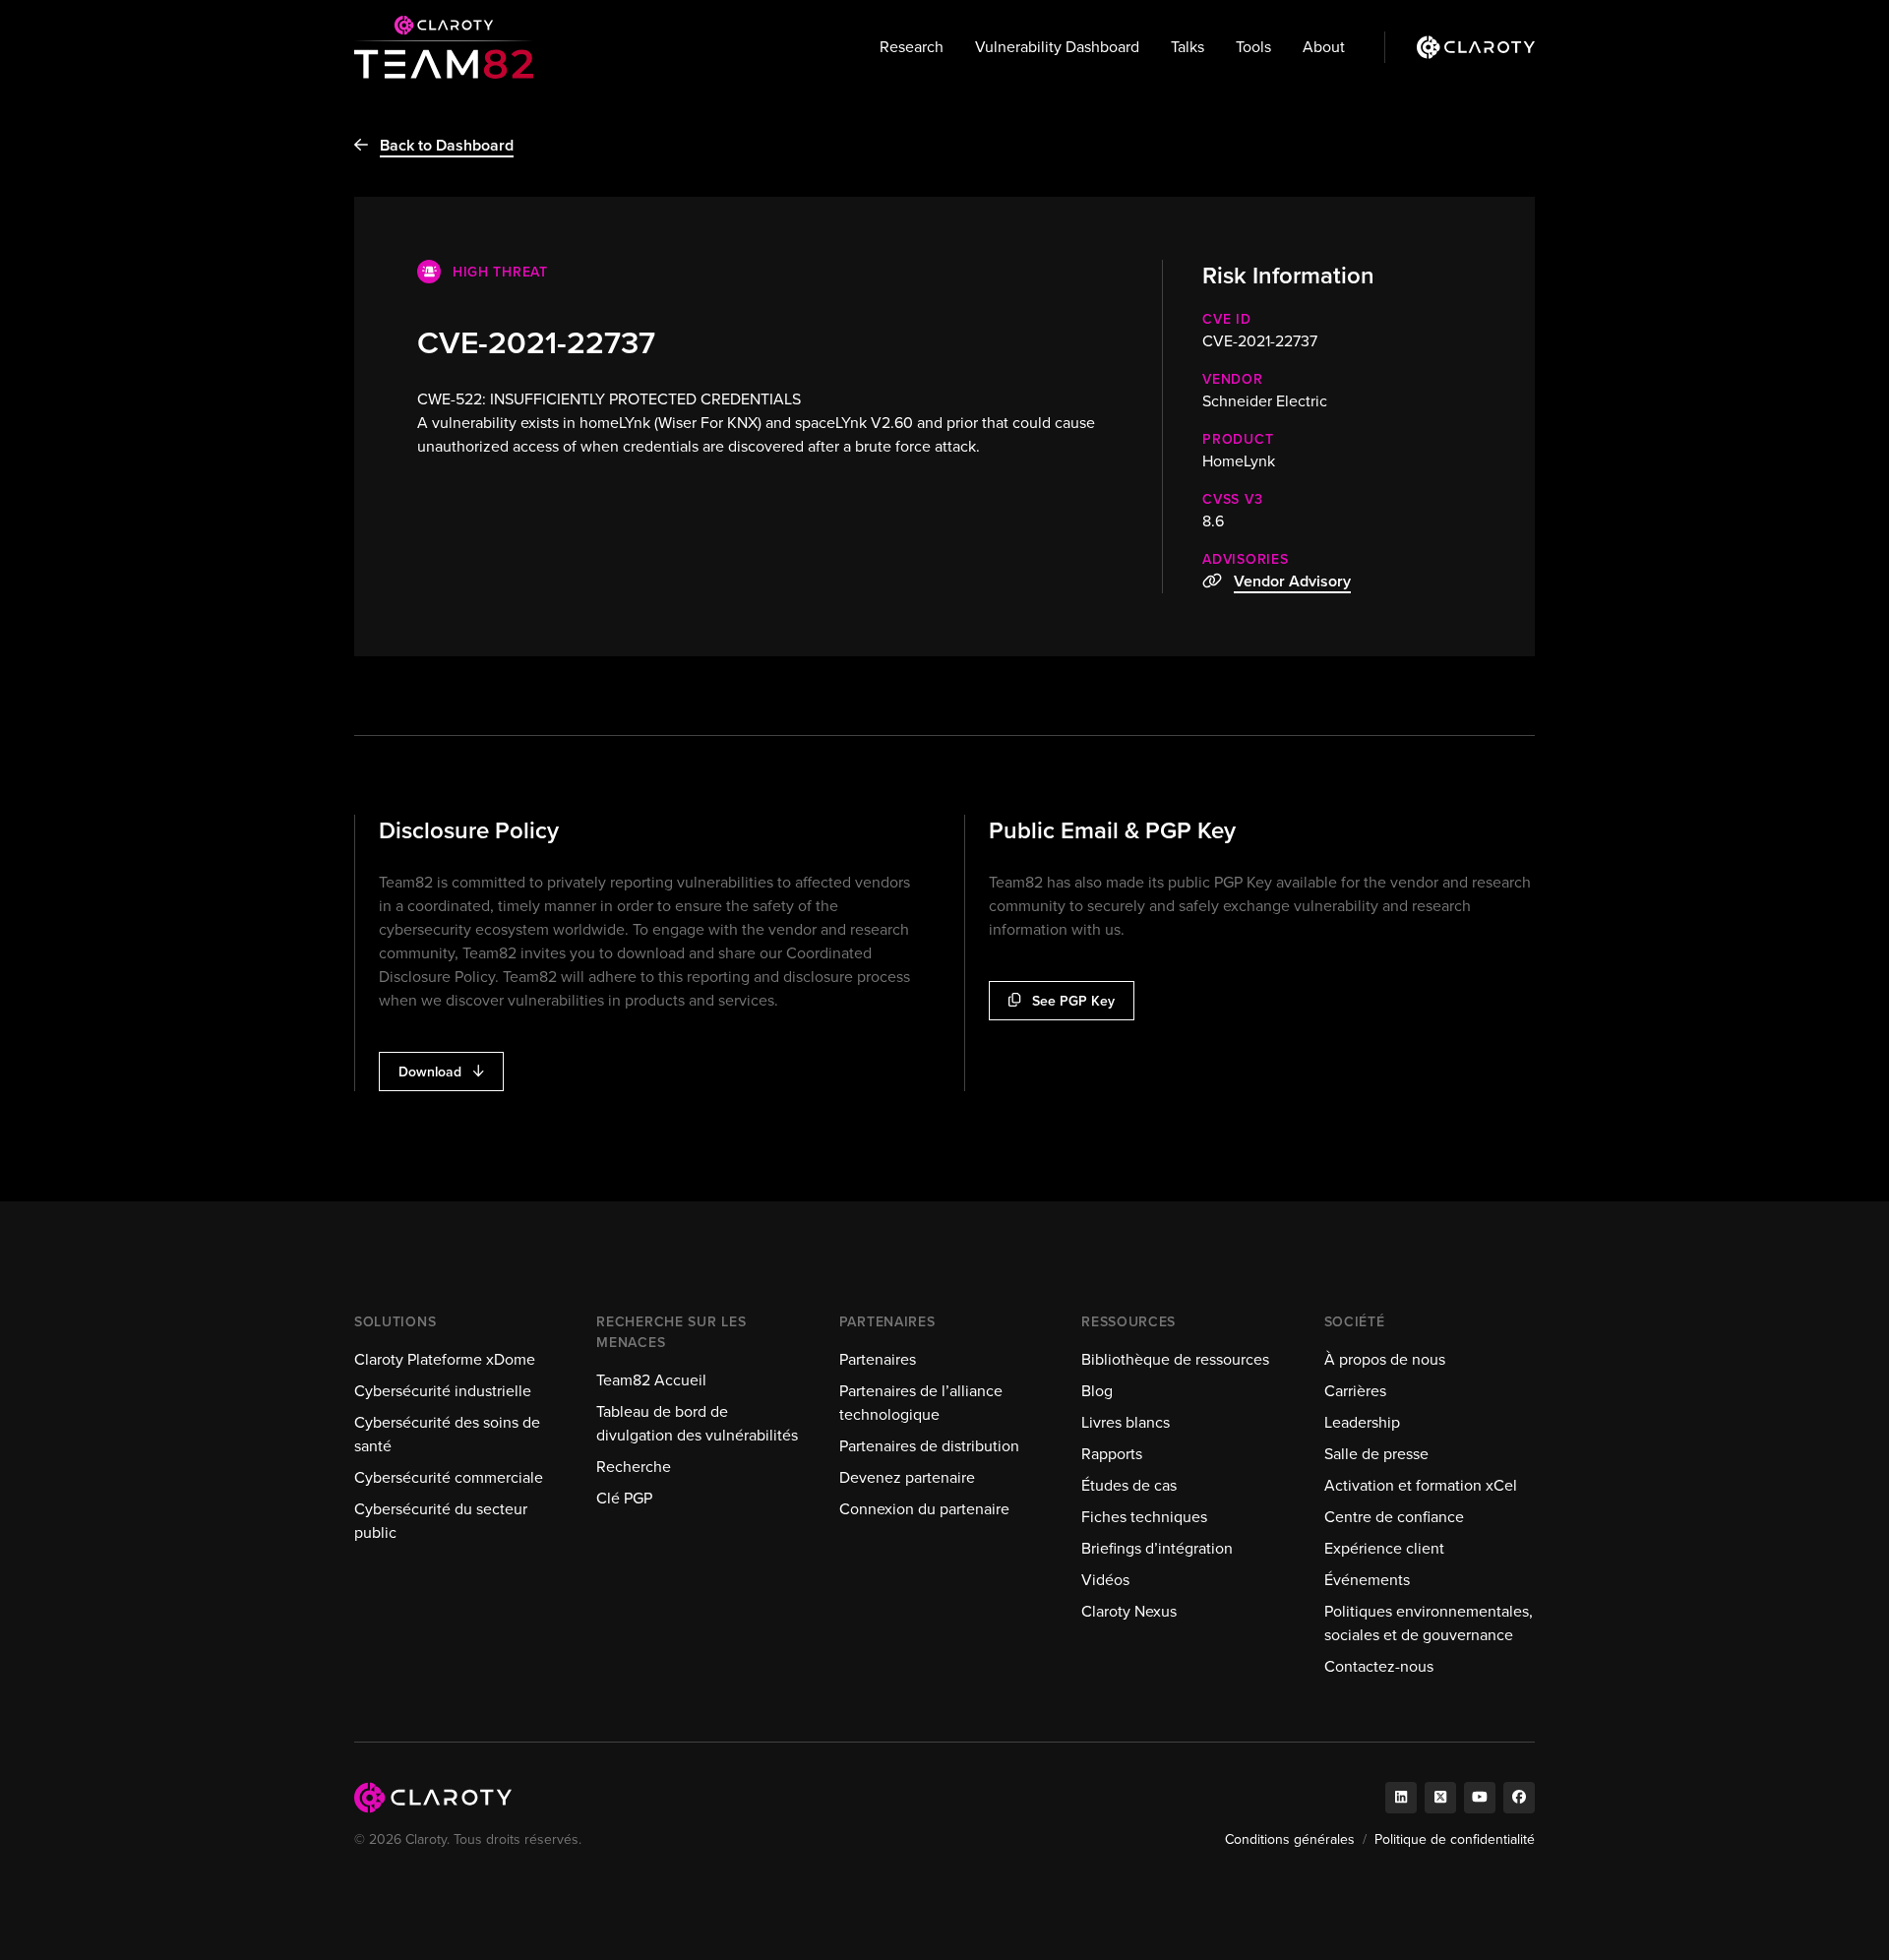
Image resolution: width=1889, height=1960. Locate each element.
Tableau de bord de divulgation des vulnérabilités (697, 1423)
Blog (1097, 1391)
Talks (1188, 47)
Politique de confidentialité (1455, 1839)
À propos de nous (1385, 1359)
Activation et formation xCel (1421, 1485)
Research (912, 47)
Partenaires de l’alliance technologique (921, 1403)
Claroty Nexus (1129, 1611)
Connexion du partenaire (924, 1509)
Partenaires (878, 1359)
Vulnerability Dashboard (1057, 47)
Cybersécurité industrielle (443, 1391)
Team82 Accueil (651, 1380)
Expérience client (1384, 1548)
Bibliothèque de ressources (1175, 1359)
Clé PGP (624, 1498)
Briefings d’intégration (1157, 1548)
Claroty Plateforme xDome (445, 1359)
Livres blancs (1126, 1422)
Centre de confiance (1394, 1517)
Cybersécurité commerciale (449, 1477)
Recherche (634, 1467)
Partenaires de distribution (929, 1446)
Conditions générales (1290, 1839)
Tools (1253, 47)
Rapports (1112, 1454)
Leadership (1362, 1422)
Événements (1367, 1580)
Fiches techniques (1144, 1517)
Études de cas (1129, 1485)
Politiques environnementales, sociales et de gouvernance (1429, 1623)
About (1324, 47)
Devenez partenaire (907, 1477)
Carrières (1355, 1391)
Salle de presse (1376, 1454)
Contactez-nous (1379, 1666)
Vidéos (1105, 1580)
